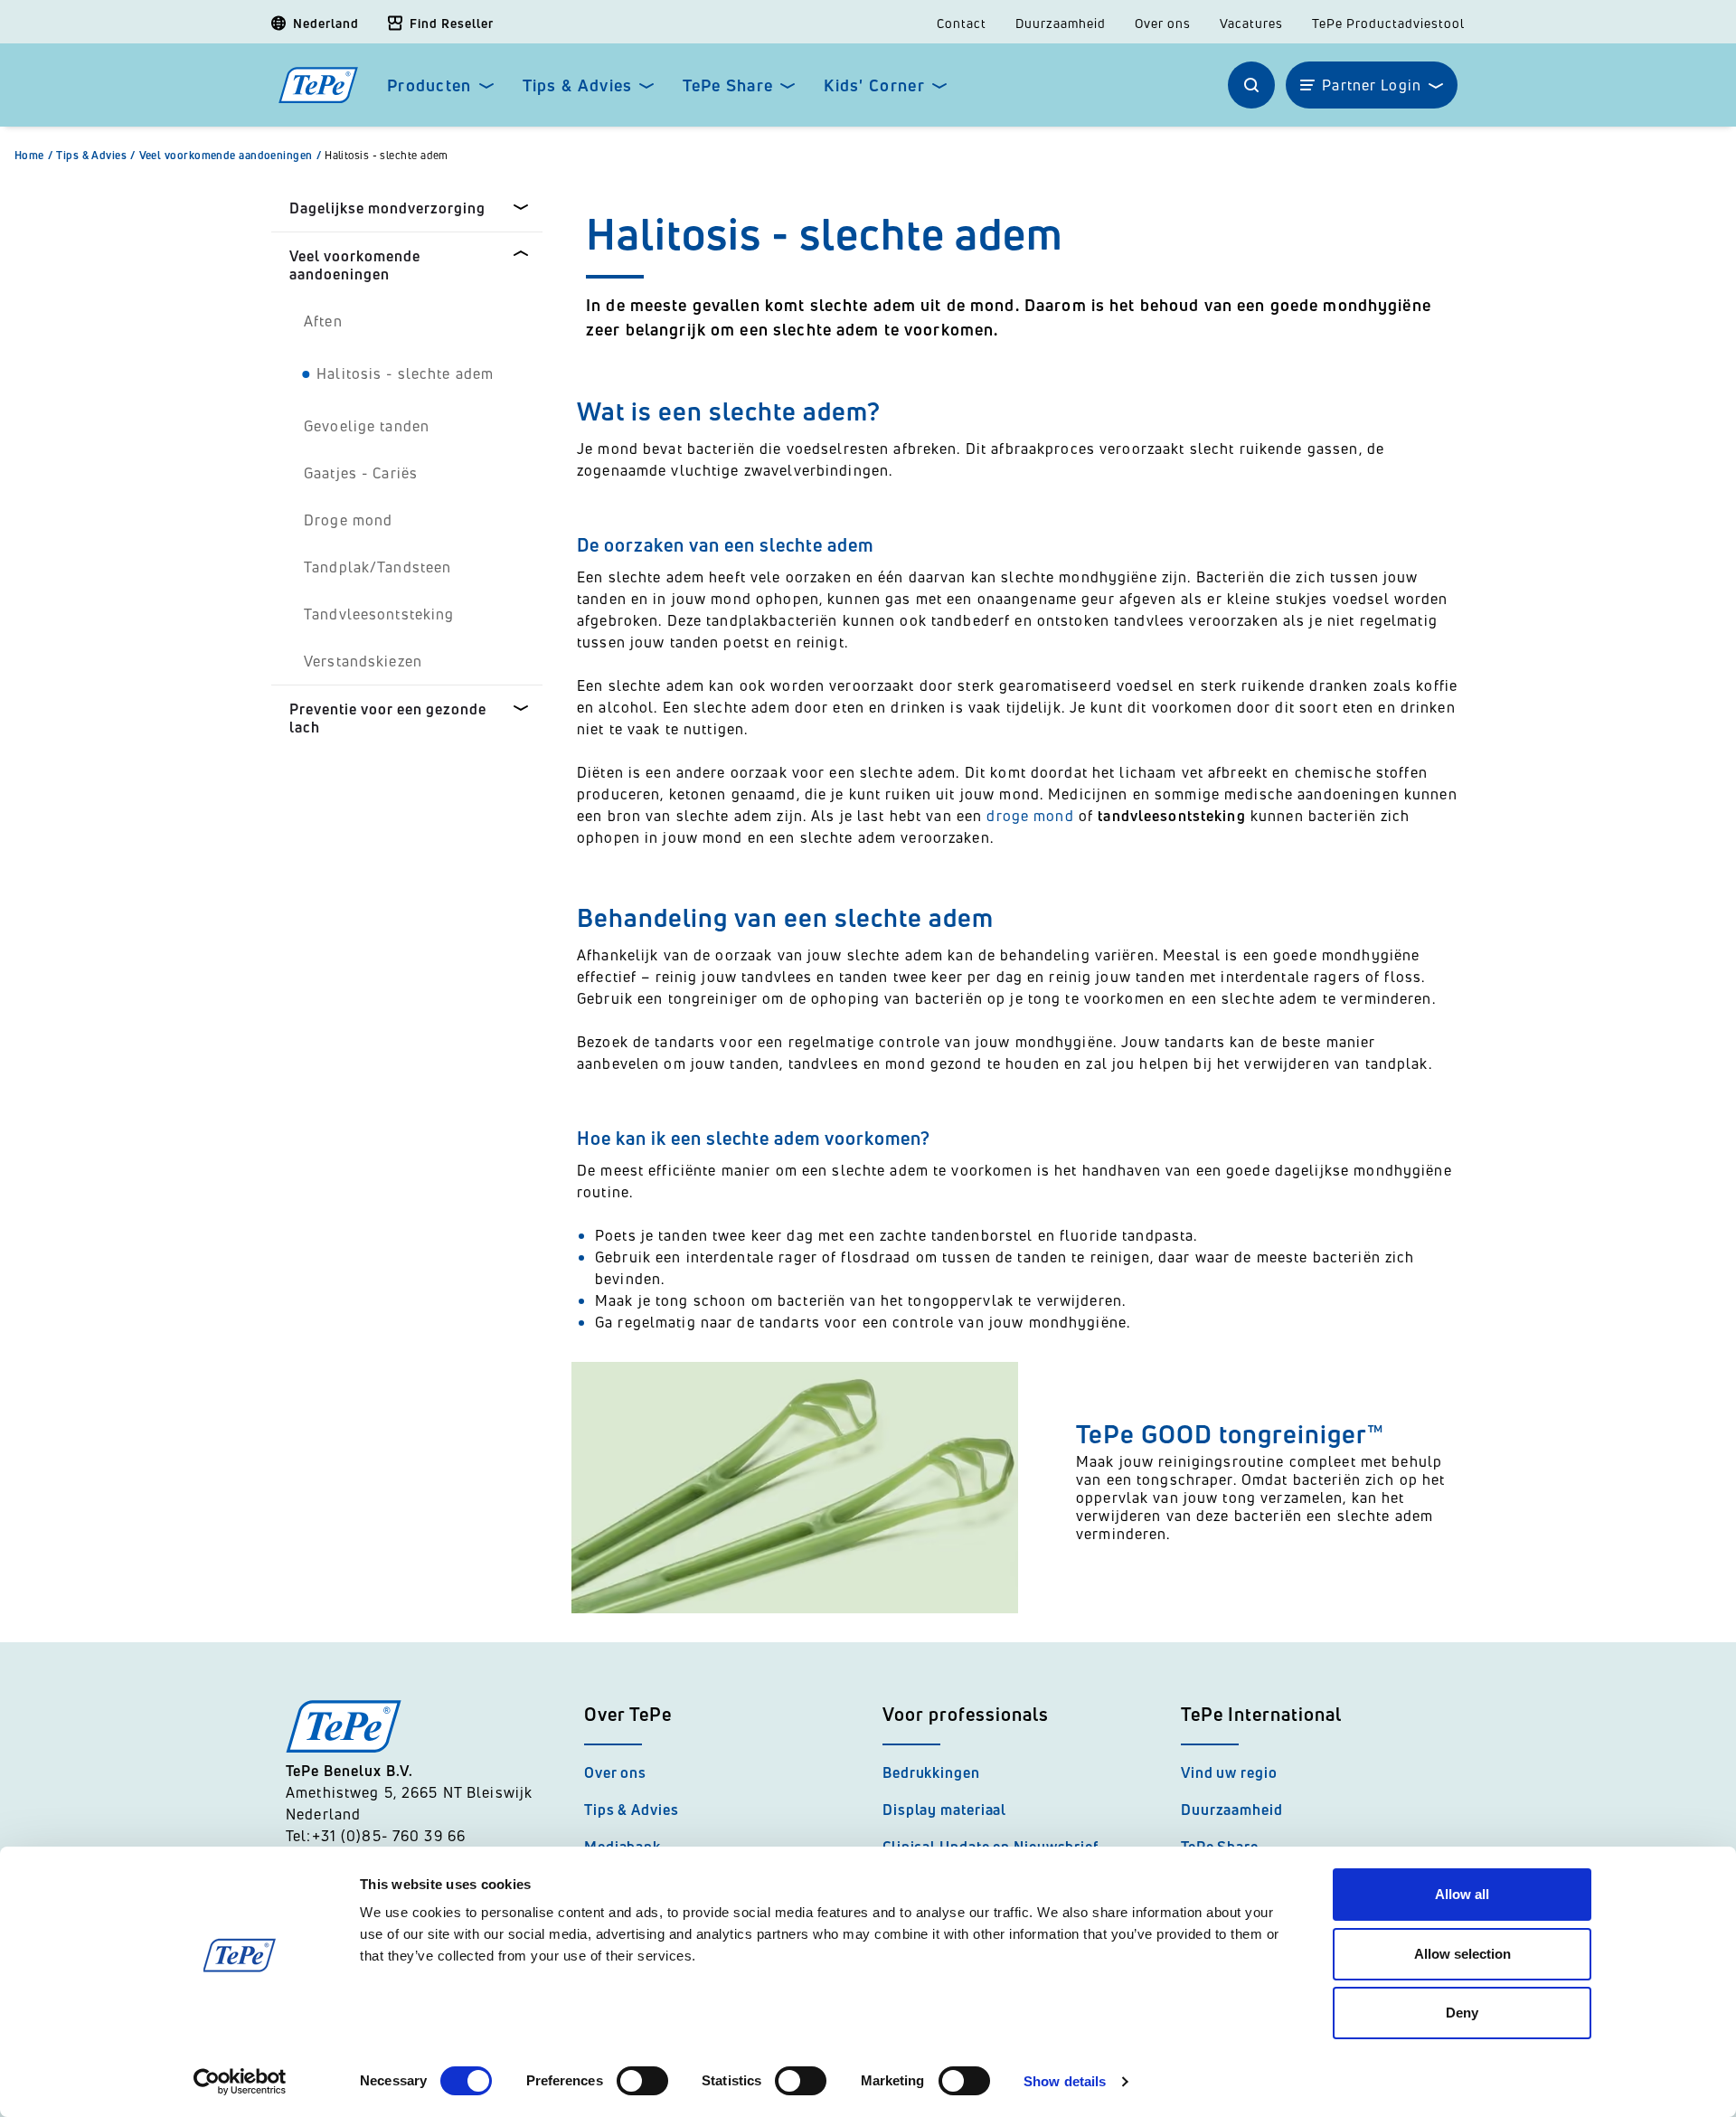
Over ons (1163, 24)
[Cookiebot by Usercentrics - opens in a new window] (240, 2082)
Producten (429, 85)
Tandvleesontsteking (379, 614)
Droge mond (348, 520)
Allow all (1462, 1894)
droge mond (1030, 816)
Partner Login (1372, 85)
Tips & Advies (578, 85)
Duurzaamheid (1061, 24)
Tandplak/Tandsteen (377, 567)
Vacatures (1251, 24)
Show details (1065, 2081)
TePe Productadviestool (1388, 24)
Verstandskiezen (363, 661)
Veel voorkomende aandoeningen (231, 156)
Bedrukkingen (931, 1772)
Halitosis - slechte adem (387, 156)
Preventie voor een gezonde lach (388, 718)
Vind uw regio (1229, 1772)
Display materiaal (944, 1810)
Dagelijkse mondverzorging (387, 208)
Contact (962, 24)
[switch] (642, 2081)
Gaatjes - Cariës (361, 473)
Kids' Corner (874, 85)
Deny (1462, 2013)
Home (33, 156)
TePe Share (728, 85)
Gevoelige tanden (367, 426)
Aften (323, 321)
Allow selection (1462, 1954)
